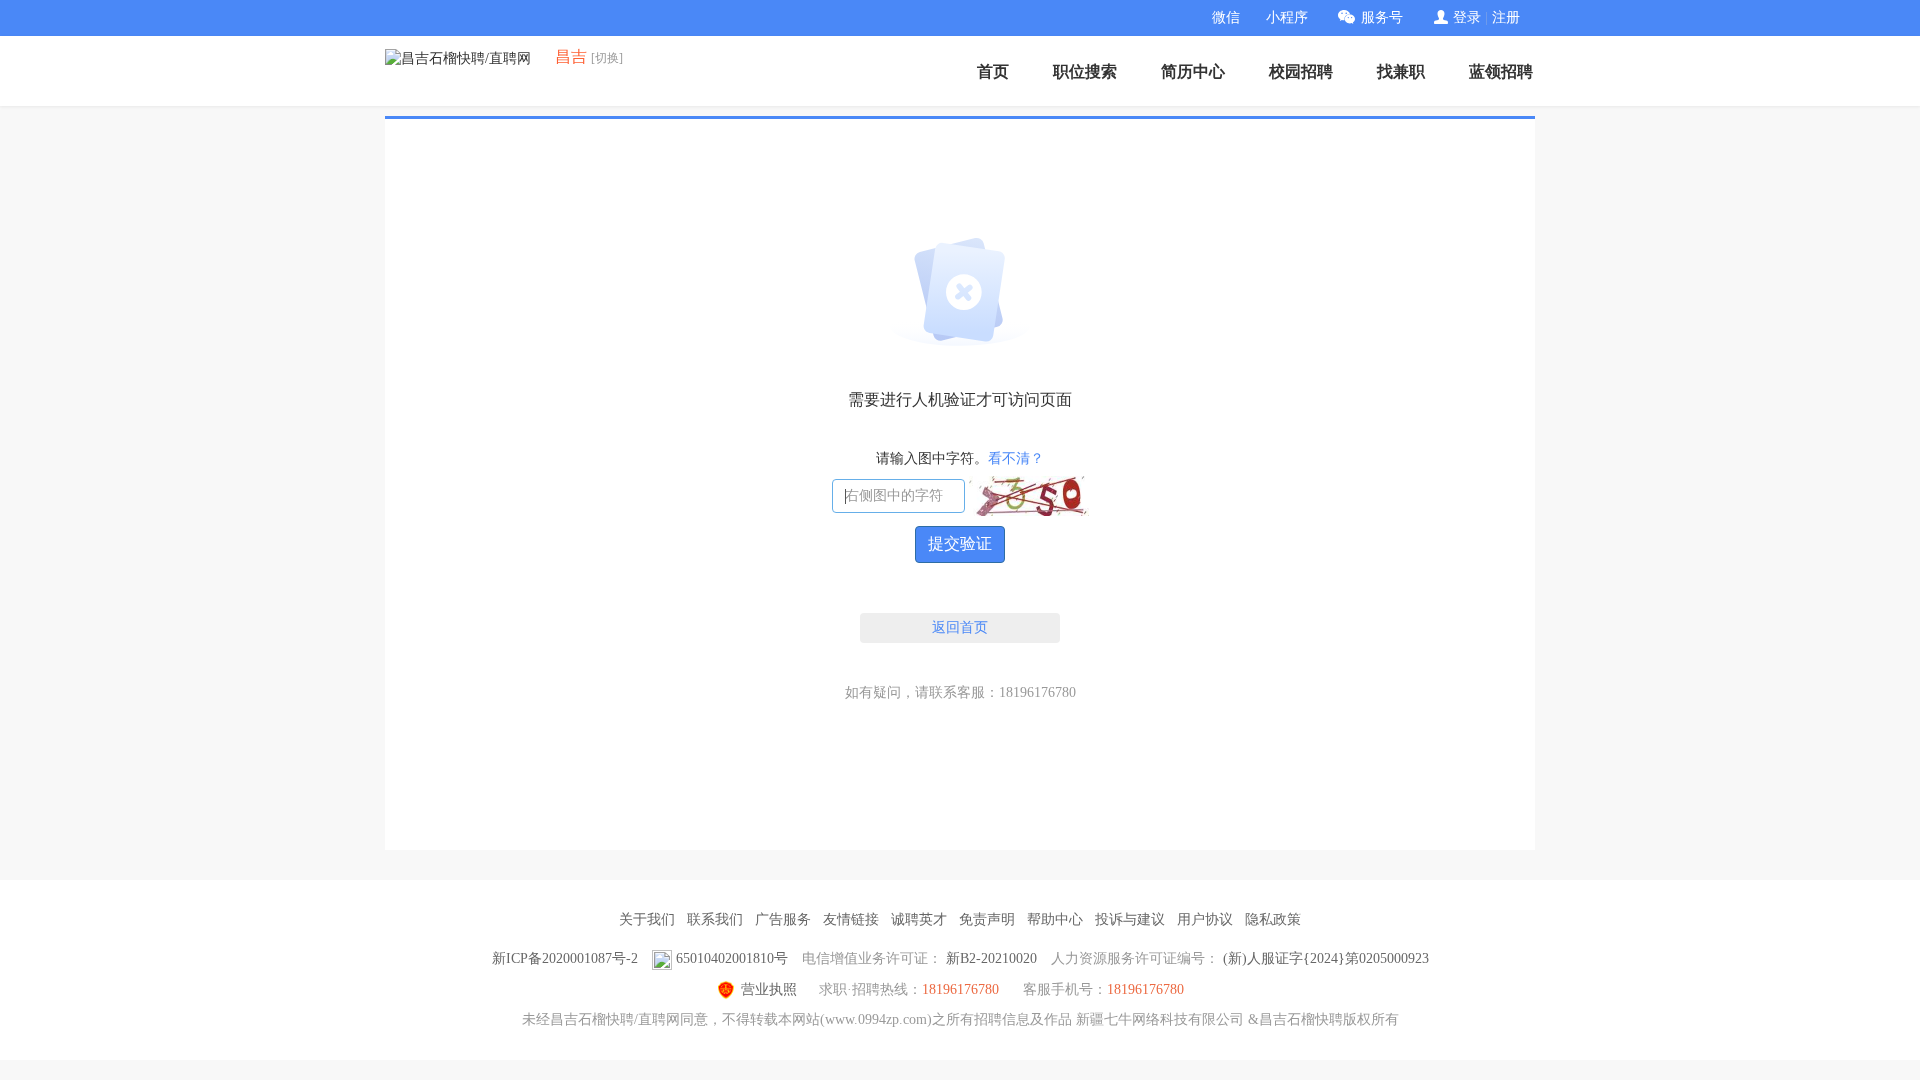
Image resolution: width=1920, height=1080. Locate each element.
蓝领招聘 (1501, 71)
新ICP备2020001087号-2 (565, 958)
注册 (1506, 17)
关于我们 (647, 919)
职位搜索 (1085, 71)
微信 (1226, 17)
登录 (1467, 17)
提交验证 (960, 543)
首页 (993, 71)
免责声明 (987, 919)
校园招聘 (1301, 71)
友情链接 (851, 919)
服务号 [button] (1382, 17)
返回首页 (960, 627)
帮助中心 (1055, 919)
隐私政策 (1273, 919)
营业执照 (769, 989)
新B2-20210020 (991, 958)
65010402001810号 (732, 958)
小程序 (1287, 17)
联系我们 (715, 919)
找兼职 (1401, 71)
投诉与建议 (1130, 919)
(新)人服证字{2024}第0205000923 (1326, 958)
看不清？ (1016, 458)
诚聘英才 (919, 919)
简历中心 (1193, 71)
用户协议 (1205, 919)
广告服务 (783, 919)
